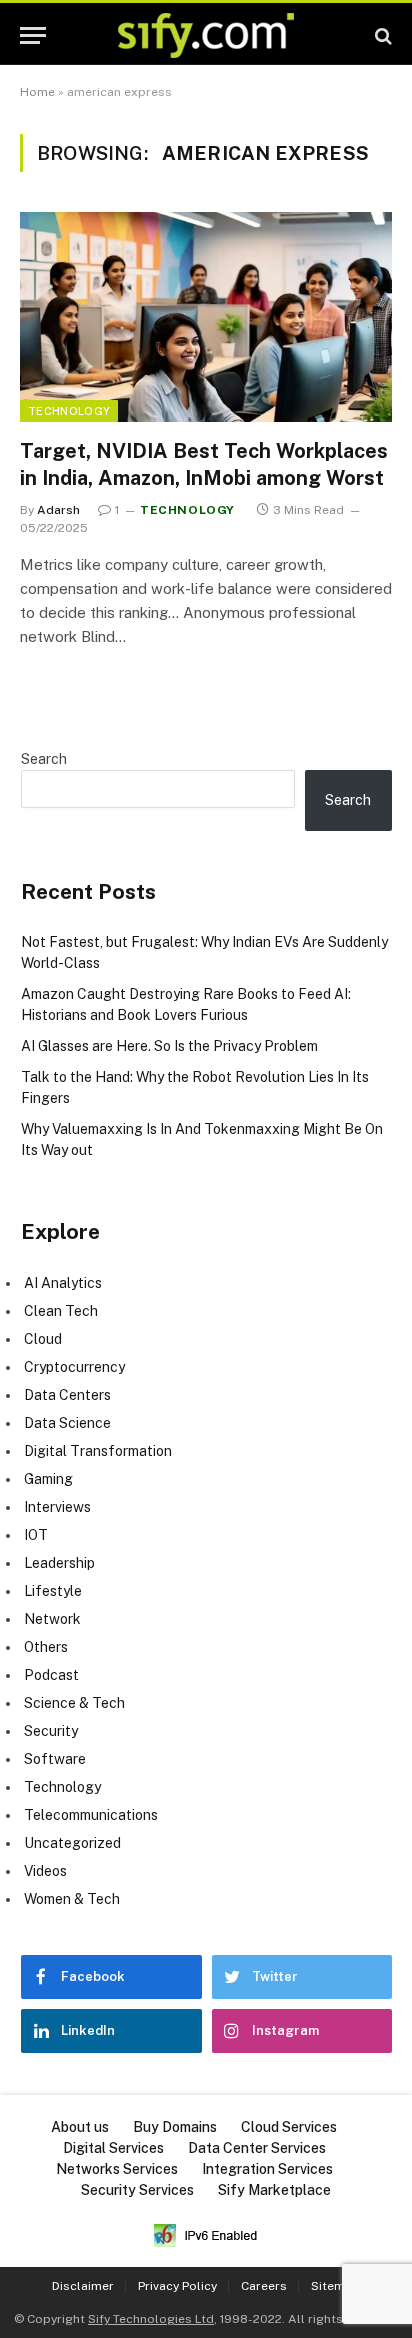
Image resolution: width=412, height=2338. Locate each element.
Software (55, 1759)
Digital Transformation (98, 1451)
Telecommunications (91, 1815)
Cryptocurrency (74, 1367)
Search (44, 759)
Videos (45, 1871)
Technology (69, 411)
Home (37, 92)
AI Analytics (63, 1283)
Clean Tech (61, 1311)
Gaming (48, 1479)
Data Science (67, 1423)
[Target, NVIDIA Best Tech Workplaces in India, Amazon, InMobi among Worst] (206, 316)
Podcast (51, 1675)
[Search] (381, 35)
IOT (36, 1535)
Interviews (57, 1507)
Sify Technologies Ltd (151, 2319)
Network (52, 1619)
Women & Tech (72, 1899)
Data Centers (67, 1395)
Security (51, 1731)
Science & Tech (74, 1703)
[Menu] (33, 35)
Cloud (43, 1339)
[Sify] (206, 35)
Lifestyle (53, 1591)
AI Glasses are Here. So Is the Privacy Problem (169, 1046)
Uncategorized (72, 1843)
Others (46, 1647)
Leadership (59, 1563)
